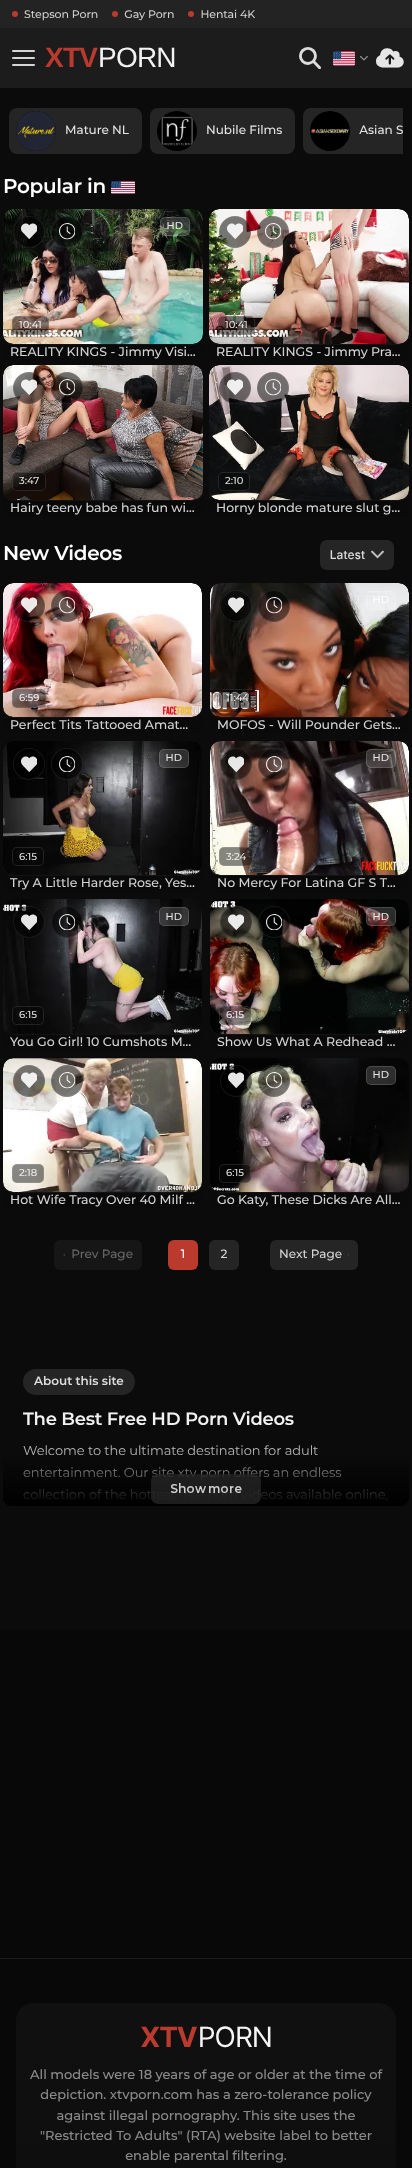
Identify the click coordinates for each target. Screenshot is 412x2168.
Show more (206, 1488)
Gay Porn (149, 14)
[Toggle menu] (23, 58)
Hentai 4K (227, 14)
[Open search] (309, 58)
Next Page (310, 1254)
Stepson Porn (61, 14)
